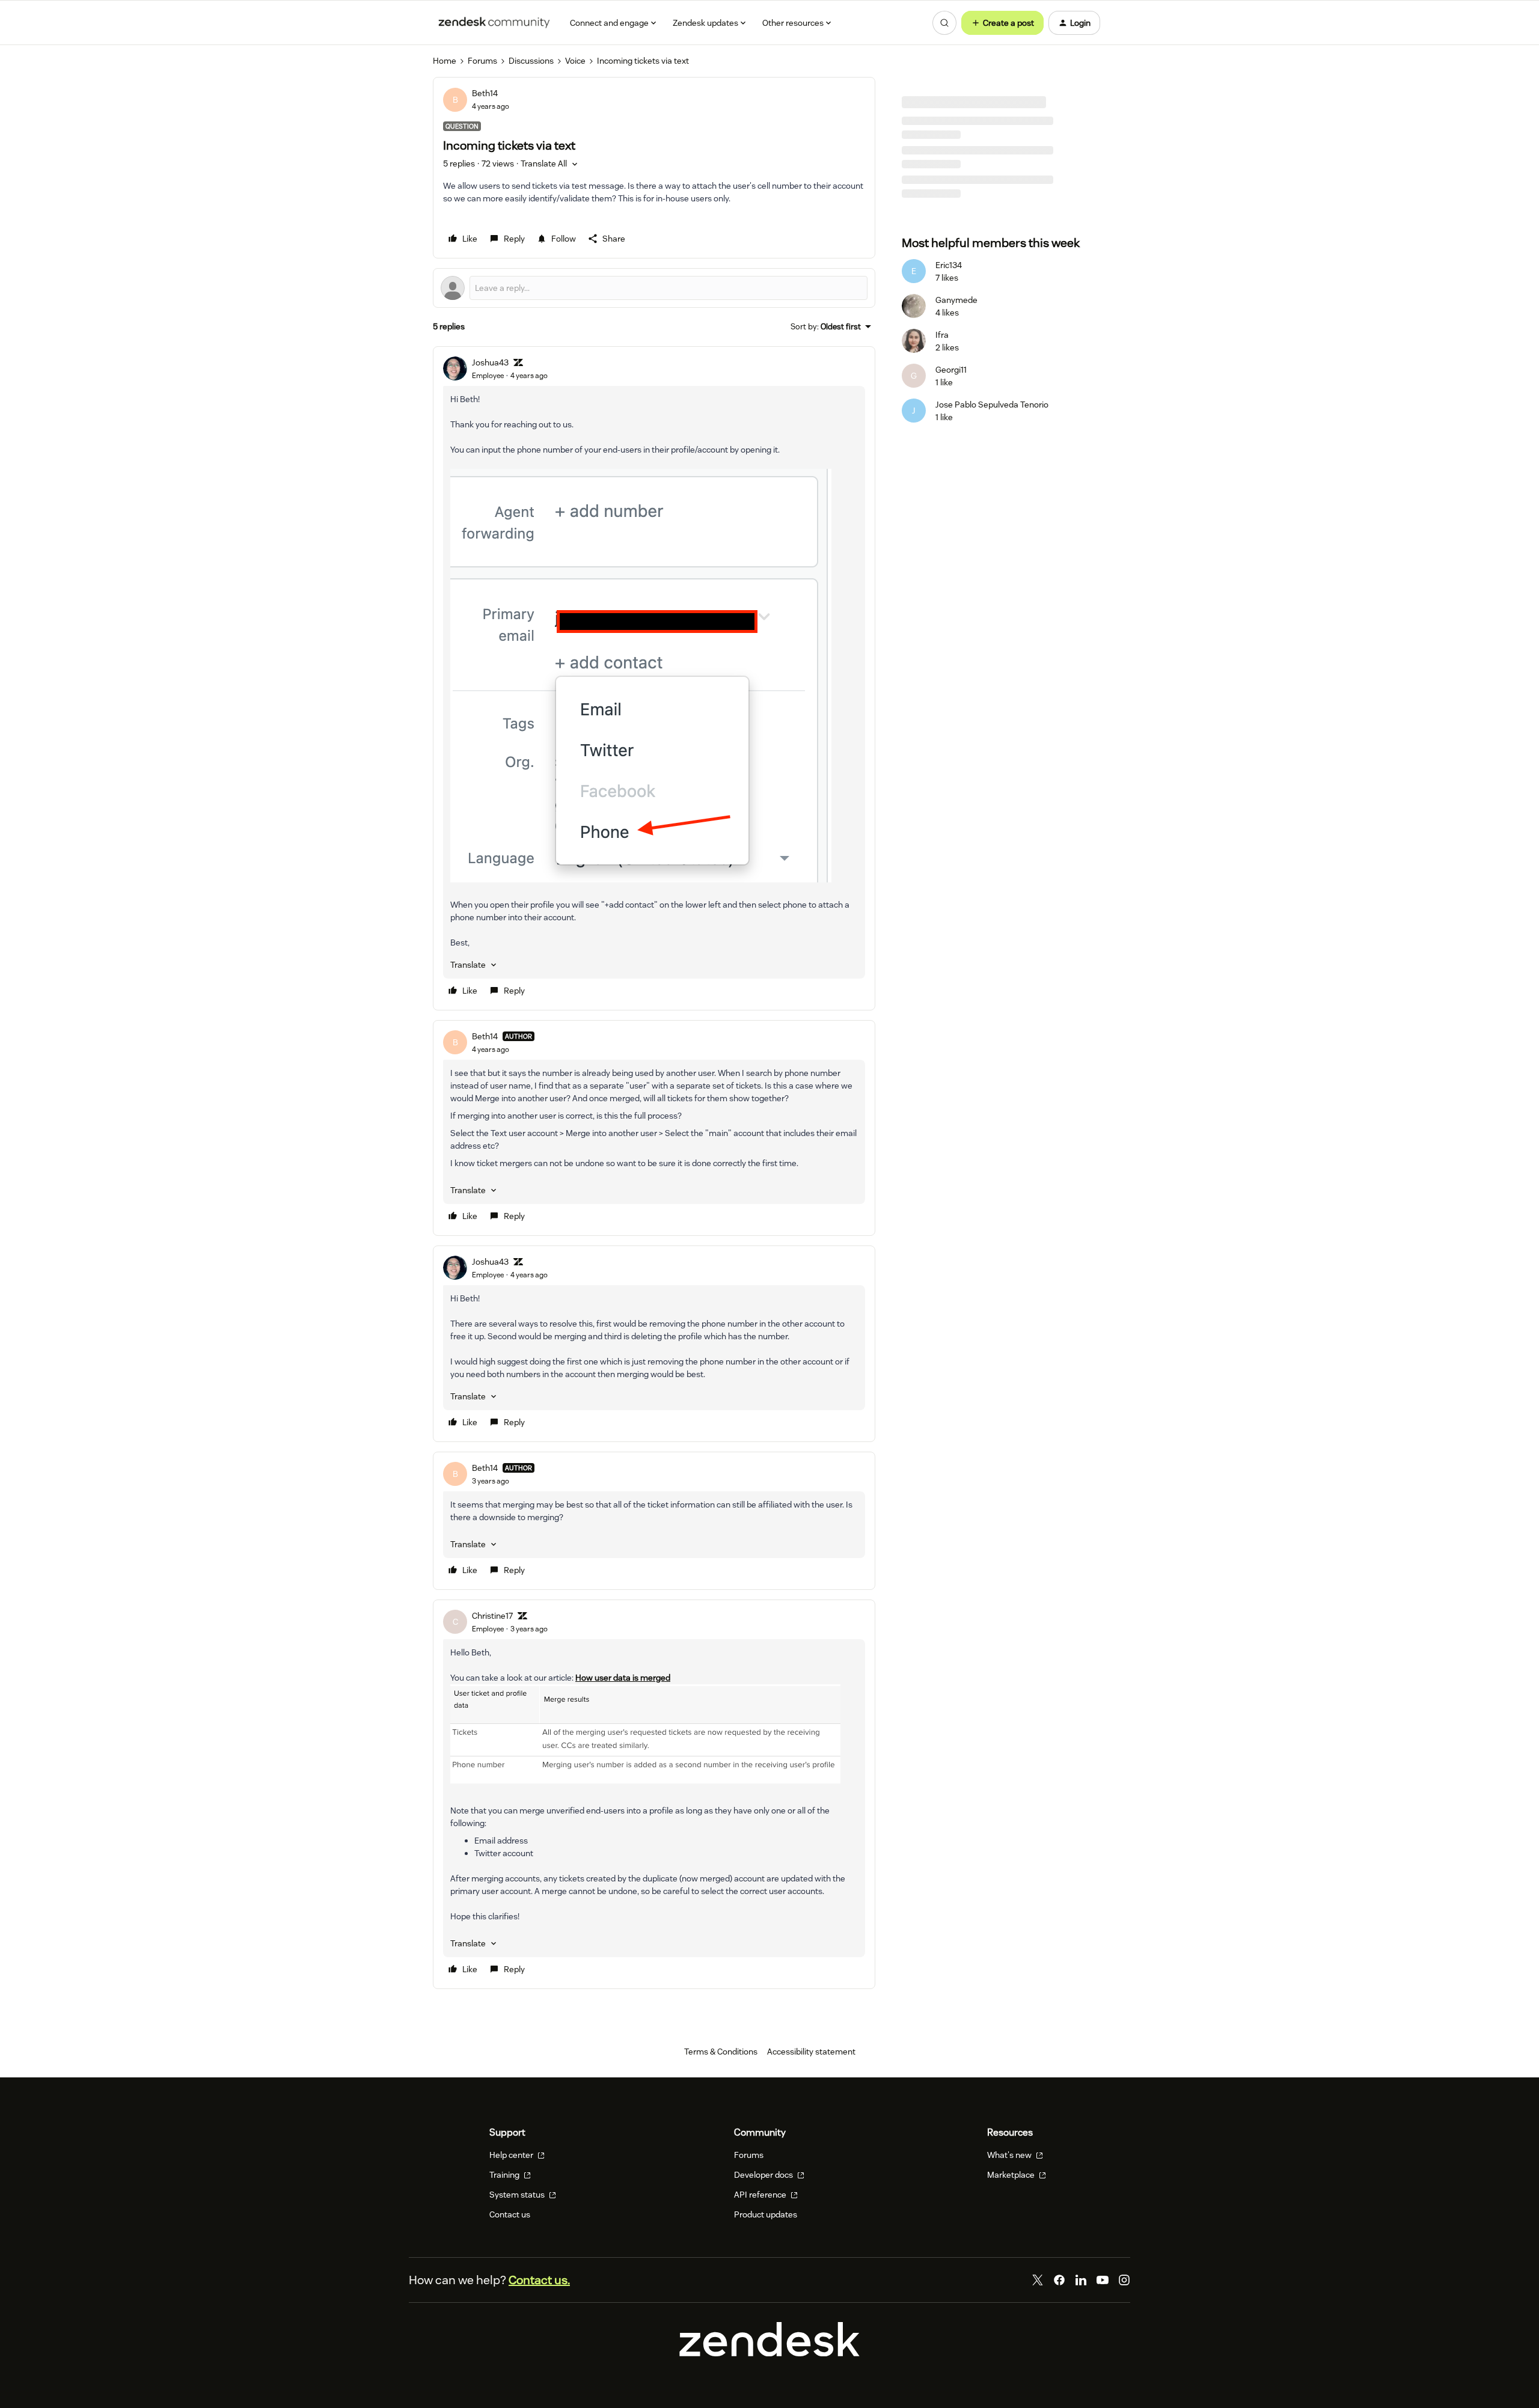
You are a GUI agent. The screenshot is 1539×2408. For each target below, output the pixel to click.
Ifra (942, 335)
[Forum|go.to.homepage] (494, 23)
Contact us (510, 2214)
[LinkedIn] (1081, 2280)
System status (518, 2195)
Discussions (531, 61)
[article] (654, 678)
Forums (482, 61)
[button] (1002, 23)
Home (445, 61)
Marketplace (1012, 2175)
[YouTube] (1103, 2280)
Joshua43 (490, 362)
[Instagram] (1124, 2280)
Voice (575, 61)
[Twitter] (1038, 2280)
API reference (761, 2195)
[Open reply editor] (654, 288)
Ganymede (956, 300)
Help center (512, 2155)
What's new (1010, 2155)
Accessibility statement (811, 2052)
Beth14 (485, 93)
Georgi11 (951, 370)
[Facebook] (1059, 2280)
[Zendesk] (769, 2353)
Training (505, 2175)
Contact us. (539, 2280)
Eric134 (949, 265)
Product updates (766, 2214)
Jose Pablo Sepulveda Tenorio (992, 405)
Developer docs (764, 2175)
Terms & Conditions (721, 2052)
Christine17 (492, 1616)
